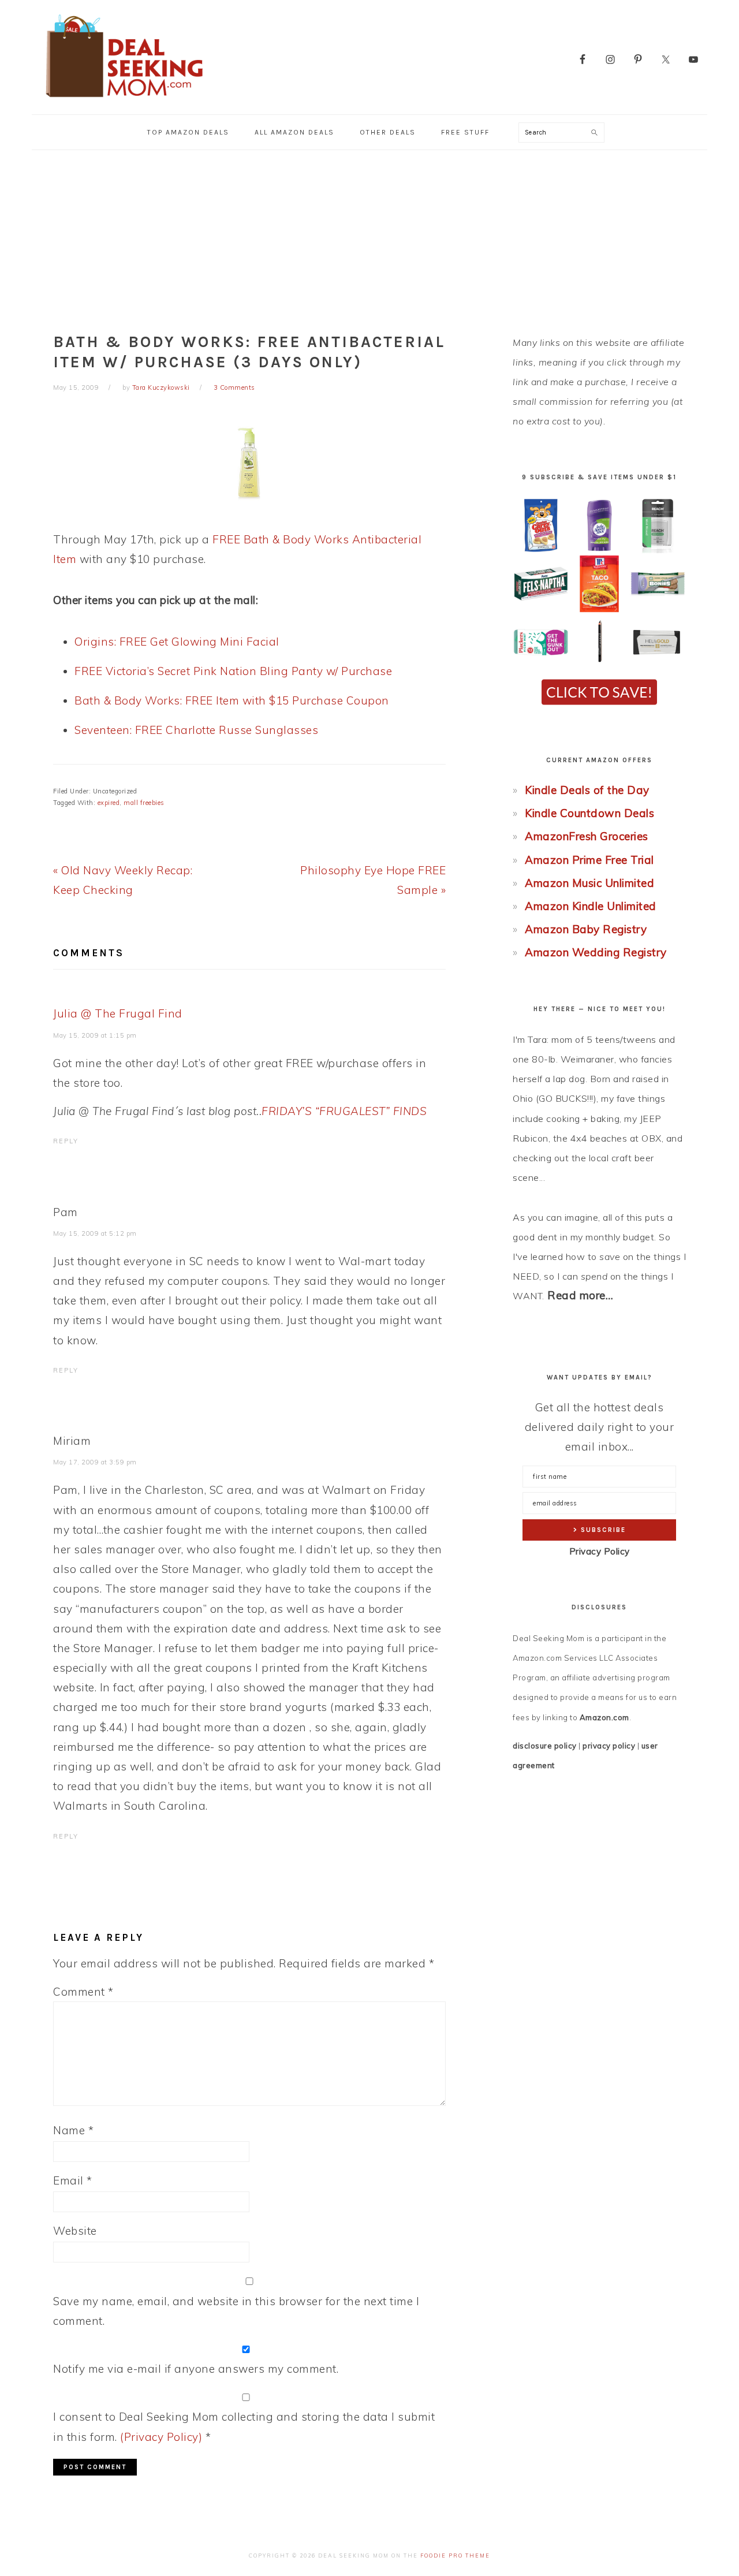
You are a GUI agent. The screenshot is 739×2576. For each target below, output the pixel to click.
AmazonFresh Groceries (587, 836)
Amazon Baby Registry (586, 929)
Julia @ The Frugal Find (118, 1013)
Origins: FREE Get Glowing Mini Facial (177, 642)
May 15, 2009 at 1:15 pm (95, 1035)
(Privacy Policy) (161, 2437)
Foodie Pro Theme (455, 2556)
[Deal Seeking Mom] (124, 101)
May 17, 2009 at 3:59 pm (95, 1462)
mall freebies (144, 803)
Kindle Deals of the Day (587, 790)
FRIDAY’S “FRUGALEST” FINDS (344, 1111)
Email (73, 2180)
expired (109, 803)
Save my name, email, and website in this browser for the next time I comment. (236, 2311)
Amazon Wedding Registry (596, 952)
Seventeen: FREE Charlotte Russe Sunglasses (196, 730)
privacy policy (609, 1746)
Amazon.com (604, 1717)
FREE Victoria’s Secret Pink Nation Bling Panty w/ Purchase (233, 671)
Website (75, 2231)
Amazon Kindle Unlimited (591, 906)
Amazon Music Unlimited (589, 883)
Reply (66, 1141)
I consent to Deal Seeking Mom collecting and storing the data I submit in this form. (244, 2426)
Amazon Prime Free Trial (589, 860)
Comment (83, 1992)
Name (73, 2130)
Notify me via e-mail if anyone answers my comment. (196, 2369)
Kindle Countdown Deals (589, 813)
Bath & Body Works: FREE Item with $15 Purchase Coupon (232, 700)
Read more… (580, 1295)
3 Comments (234, 387)
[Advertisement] (369, 237)
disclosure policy (545, 1746)
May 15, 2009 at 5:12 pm (95, 1233)
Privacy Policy (600, 1551)
